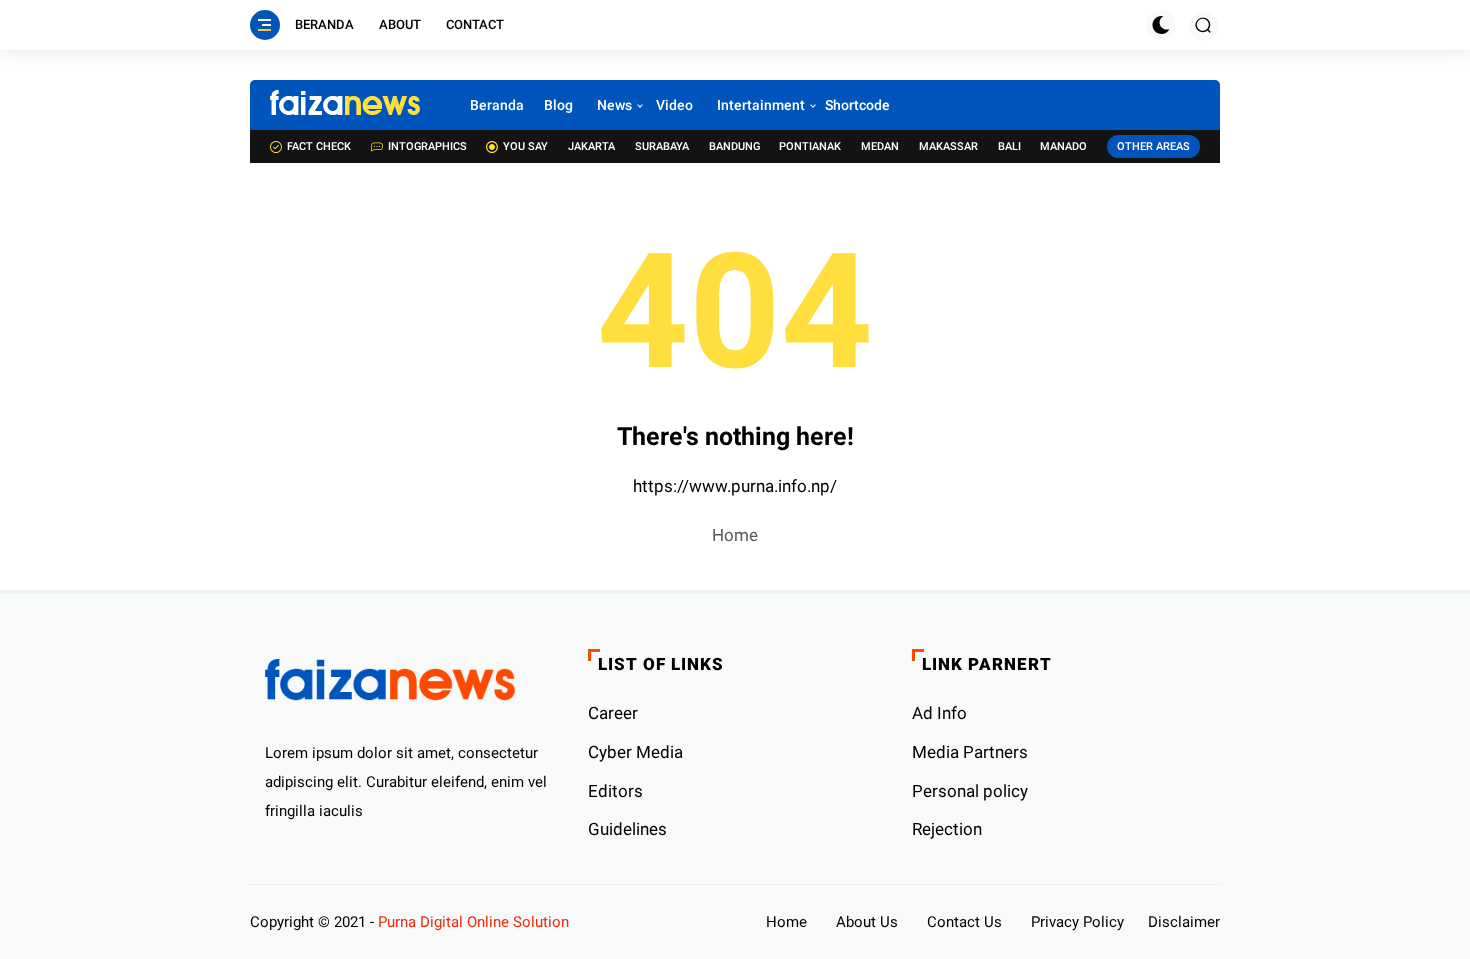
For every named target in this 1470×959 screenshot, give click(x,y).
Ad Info (939, 713)
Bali (1009, 146)
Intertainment (761, 105)
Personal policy (970, 791)
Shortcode (857, 105)
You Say (525, 146)
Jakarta (591, 146)
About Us (867, 922)
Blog (558, 105)
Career (613, 713)
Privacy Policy (1077, 922)
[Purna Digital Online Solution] (345, 105)
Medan (880, 146)
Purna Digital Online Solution (473, 922)
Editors (615, 791)
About (400, 24)
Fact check (319, 146)
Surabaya (662, 146)
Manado (1063, 146)
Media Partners (970, 752)
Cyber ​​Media (635, 752)
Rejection (947, 829)
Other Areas (1153, 146)
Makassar (948, 146)
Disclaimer (1184, 922)
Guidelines (627, 829)
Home (735, 535)
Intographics (427, 146)
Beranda (324, 24)
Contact (475, 24)
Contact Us (964, 922)
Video (674, 105)
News (614, 105)
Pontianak (810, 146)
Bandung (734, 146)
